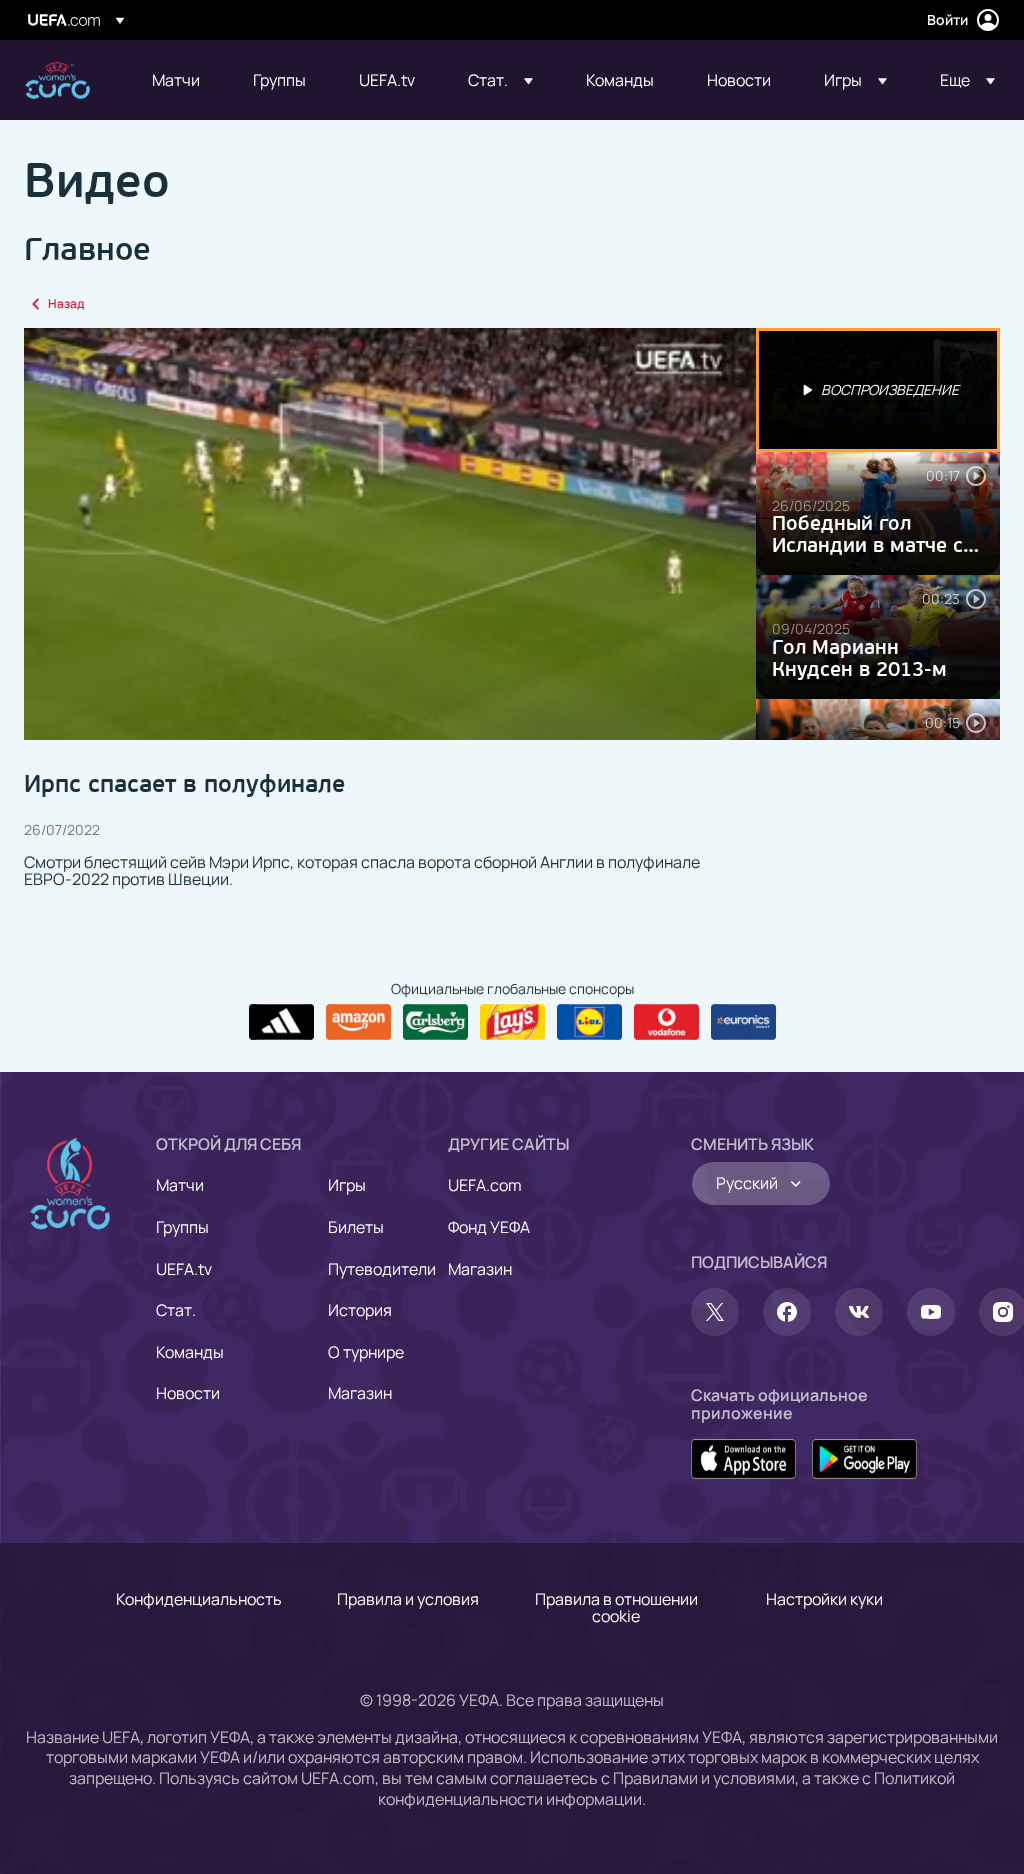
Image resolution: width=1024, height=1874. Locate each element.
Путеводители (382, 1269)
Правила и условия (408, 1599)
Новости (188, 1393)
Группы (182, 1227)
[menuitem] (177, 80)
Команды (190, 1352)
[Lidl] (589, 1022)
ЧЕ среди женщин (57, 80)
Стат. (176, 1310)
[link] (176, 80)
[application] (390, 534)
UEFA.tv (184, 1269)
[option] (878, 390)
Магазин (360, 1393)
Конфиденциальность (199, 1599)
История (360, 1310)
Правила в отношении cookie (616, 1608)
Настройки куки (824, 1599)
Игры (347, 1185)
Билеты (356, 1227)
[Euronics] (743, 1022)
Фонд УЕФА (489, 1227)
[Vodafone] (666, 1022)
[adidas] (281, 1022)
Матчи (180, 1185)
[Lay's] (512, 1022)
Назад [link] (66, 303)
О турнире (366, 1352)
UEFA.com (485, 1185)
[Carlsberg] (435, 1022)
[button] (500, 80)
